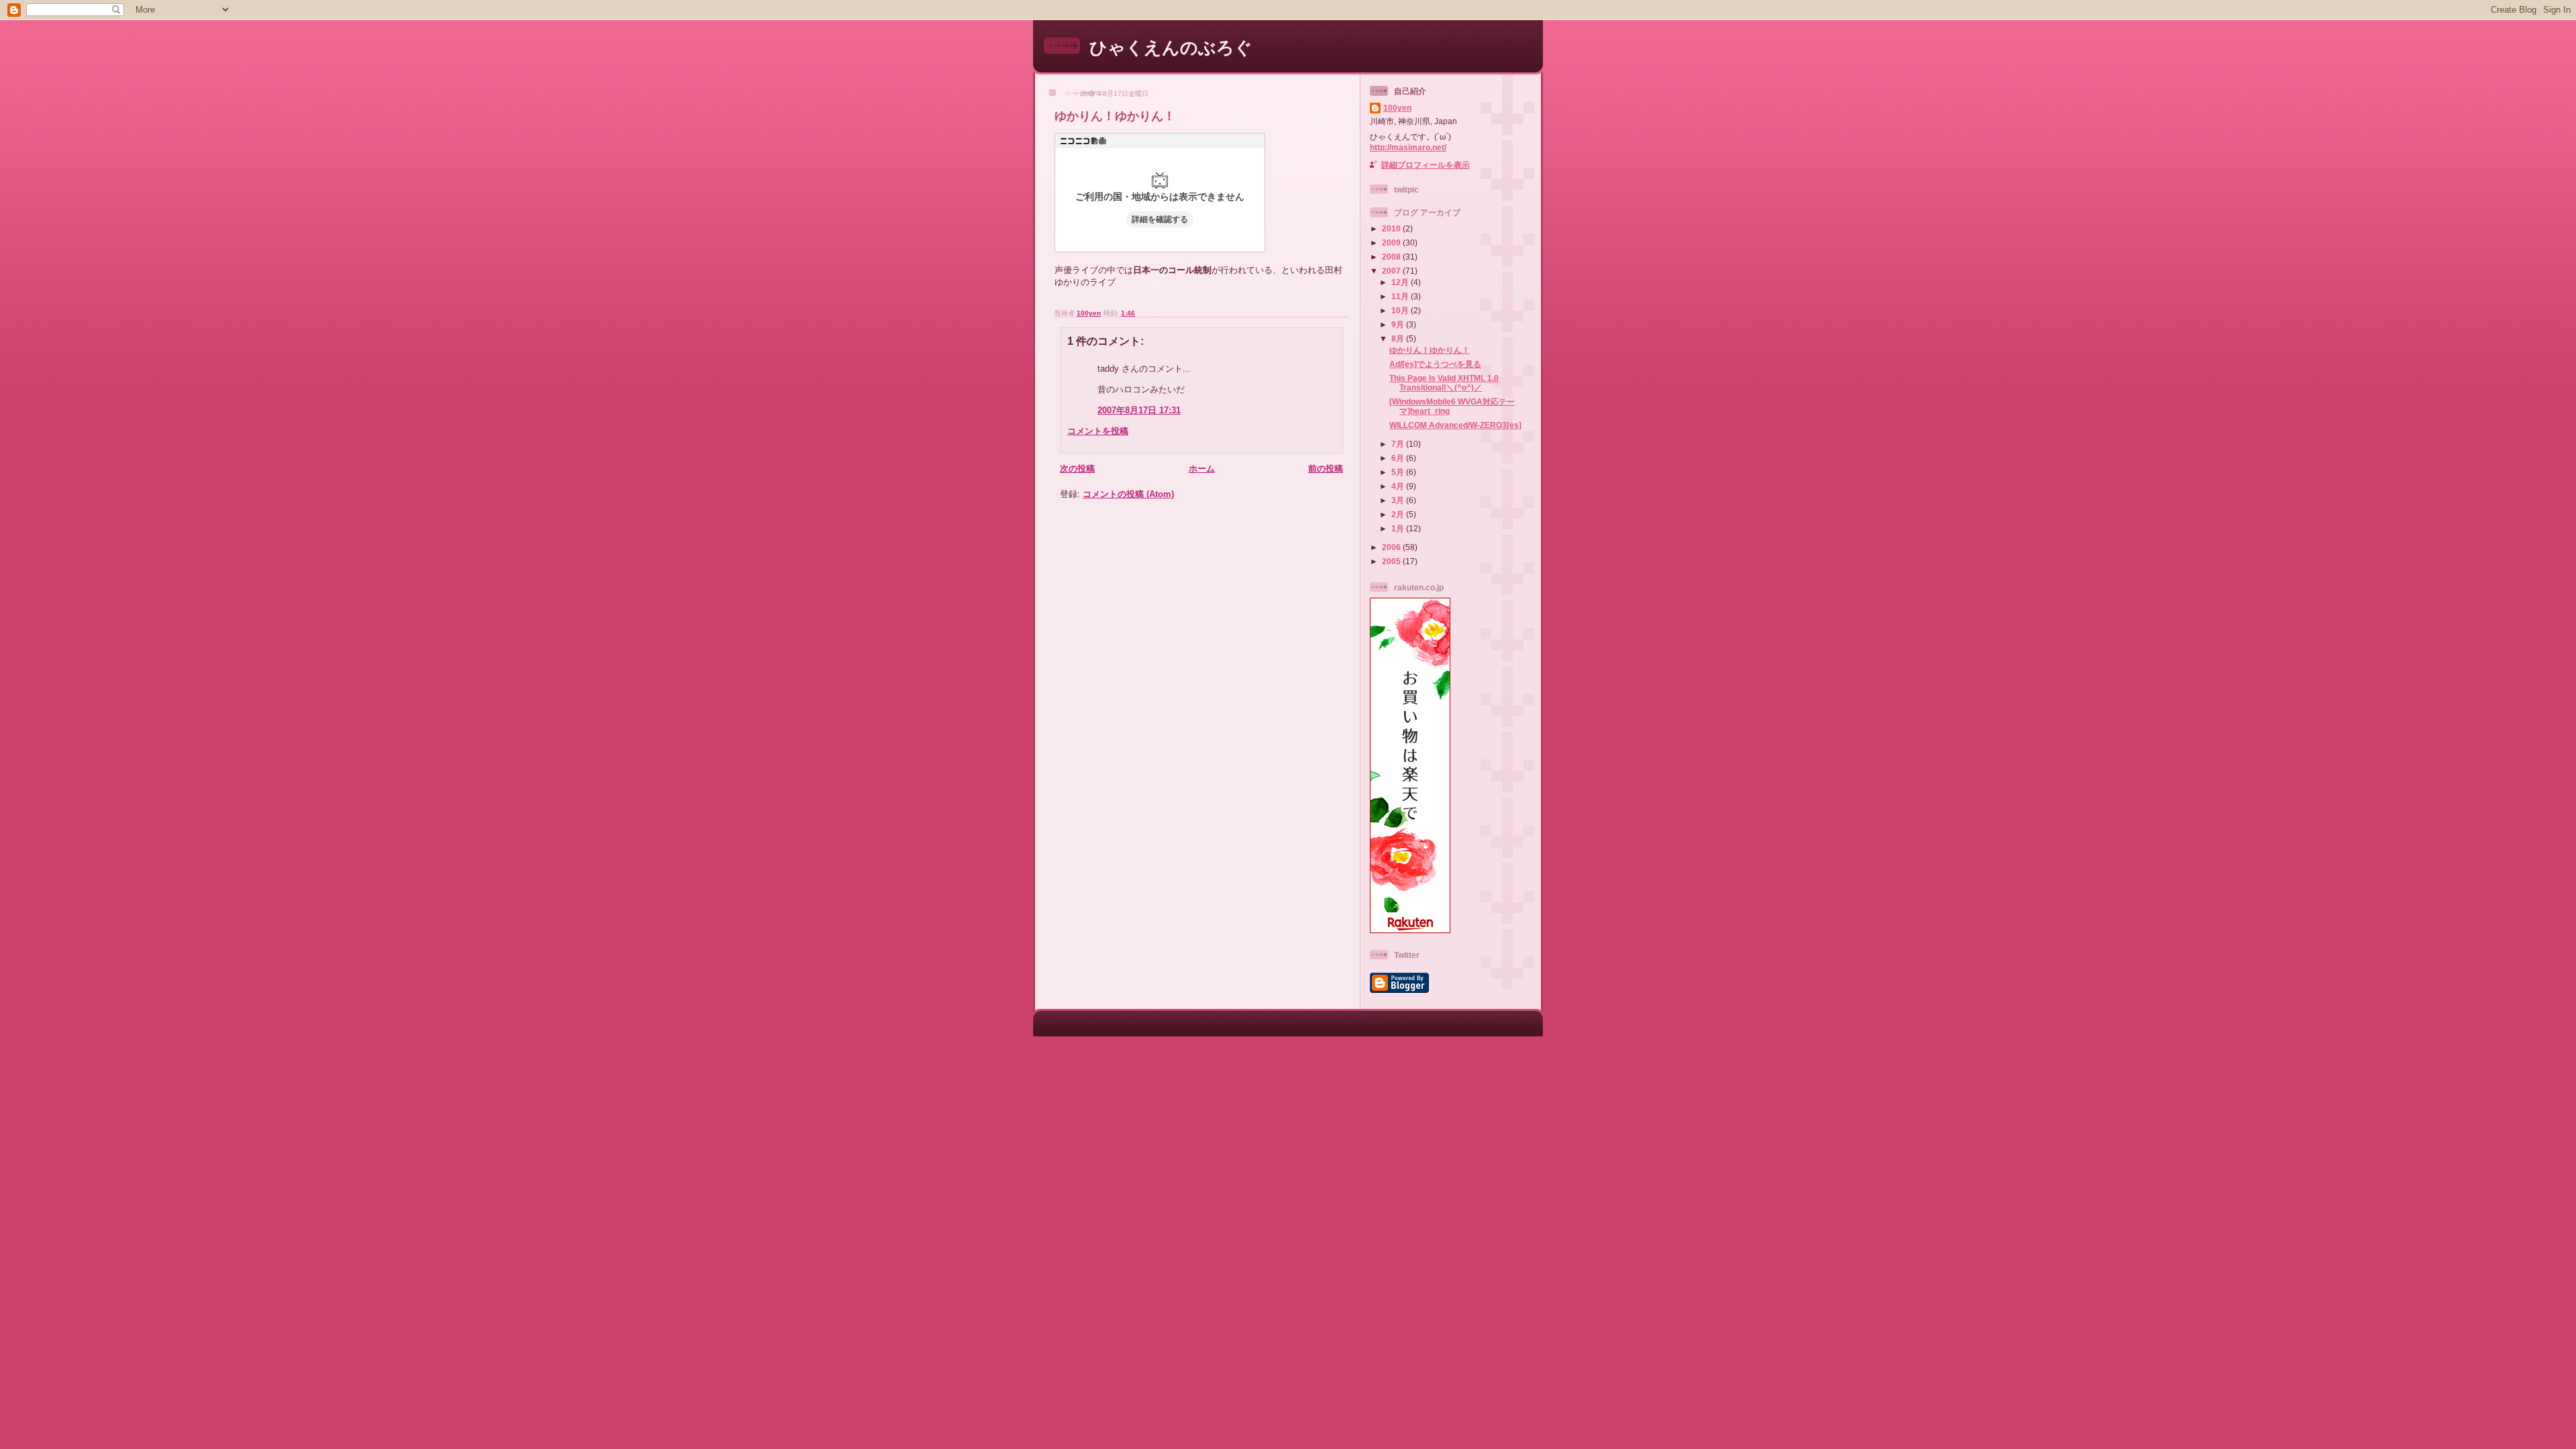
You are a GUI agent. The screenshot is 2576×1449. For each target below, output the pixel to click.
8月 (1399, 338)
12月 (1401, 282)
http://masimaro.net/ (1408, 147)
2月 (1399, 514)
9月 (1399, 324)
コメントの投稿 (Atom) (1128, 494)
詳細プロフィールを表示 (1426, 165)
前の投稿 (1326, 469)
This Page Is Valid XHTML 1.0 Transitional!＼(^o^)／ (1444, 383)
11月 (1401, 296)
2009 (1392, 243)
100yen (1397, 108)
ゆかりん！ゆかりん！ (1430, 350)
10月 (1401, 310)
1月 (1399, 528)
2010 (1392, 228)
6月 (1399, 458)
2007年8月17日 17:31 (1139, 410)
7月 (1399, 444)
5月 (1399, 472)
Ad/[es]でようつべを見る (1435, 364)
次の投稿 (1077, 469)
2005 (1392, 561)
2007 (1392, 271)
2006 (1392, 547)
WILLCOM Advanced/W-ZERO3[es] (1455, 425)
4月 (1399, 486)
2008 (1392, 257)
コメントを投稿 (1098, 431)
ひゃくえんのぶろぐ (1171, 48)
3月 (1399, 500)
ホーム (1202, 469)
